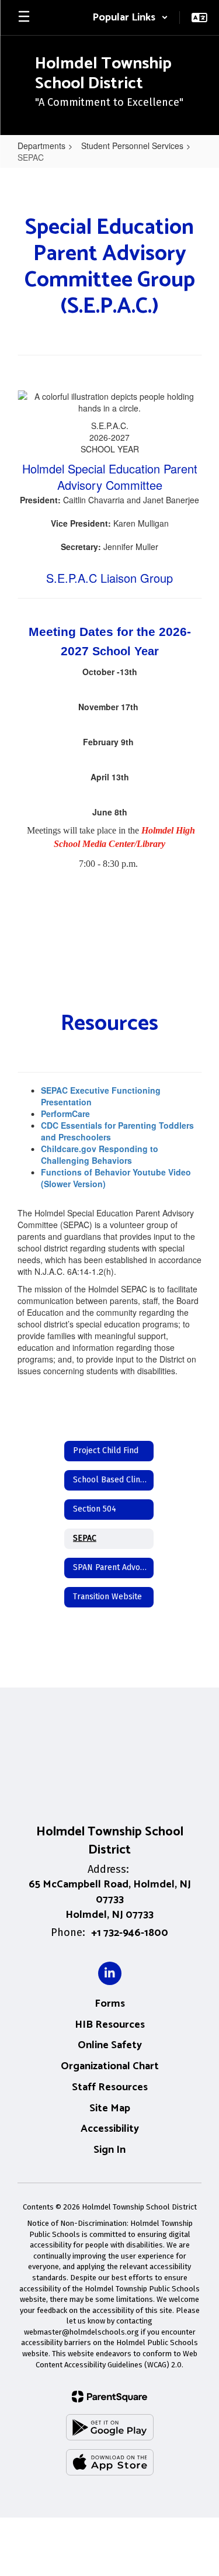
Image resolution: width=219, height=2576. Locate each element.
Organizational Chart (110, 2066)
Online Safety (110, 2045)
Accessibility (110, 2129)
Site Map (110, 2108)
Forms (110, 2004)
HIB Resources (110, 2025)
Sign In (109, 2150)
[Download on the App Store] (110, 2462)
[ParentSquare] (109, 2397)
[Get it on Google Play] (110, 2427)
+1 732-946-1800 (130, 1933)
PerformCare (65, 1114)
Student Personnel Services (132, 146)
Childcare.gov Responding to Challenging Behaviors (100, 1154)
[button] (130, 18)
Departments (41, 146)
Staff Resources (110, 2087)
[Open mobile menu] (24, 18)
